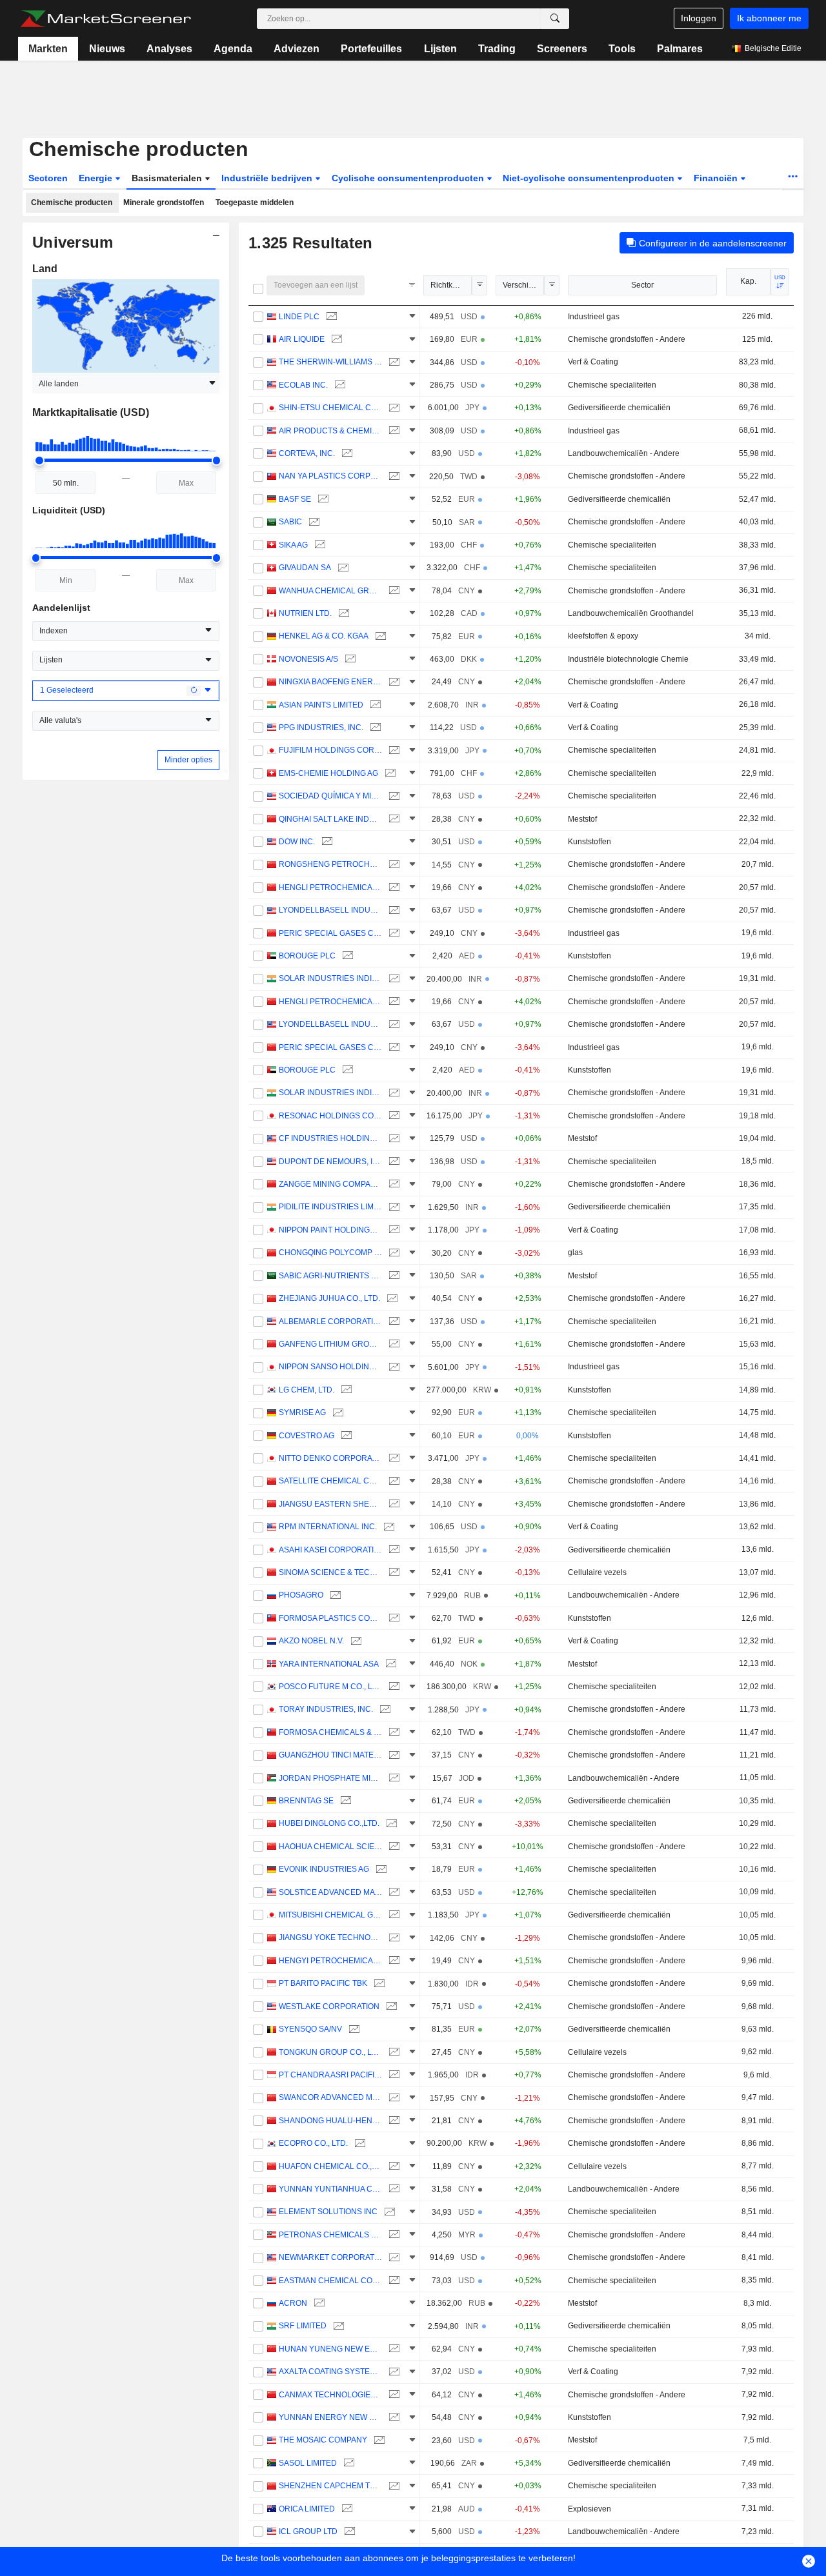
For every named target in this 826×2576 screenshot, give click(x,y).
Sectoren (48, 178)
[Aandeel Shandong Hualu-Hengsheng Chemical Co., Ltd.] (393, 2121)
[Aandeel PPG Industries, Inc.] (374, 728)
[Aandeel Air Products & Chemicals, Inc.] (393, 431)
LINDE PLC (299, 317)
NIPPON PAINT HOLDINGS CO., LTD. (330, 1230)
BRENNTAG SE (306, 1801)
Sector (642, 285)
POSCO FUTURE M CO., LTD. (330, 1687)
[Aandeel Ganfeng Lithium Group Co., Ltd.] (393, 1344)
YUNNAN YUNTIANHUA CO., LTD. (330, 2189)
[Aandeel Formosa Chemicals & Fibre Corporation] (393, 1733)
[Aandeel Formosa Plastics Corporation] (393, 1619)
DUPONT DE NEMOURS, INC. (330, 1162)
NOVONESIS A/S (308, 659)
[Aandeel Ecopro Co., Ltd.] (358, 2144)
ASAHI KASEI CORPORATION (330, 1550)
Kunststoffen (589, 842)
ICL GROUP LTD (308, 2531)
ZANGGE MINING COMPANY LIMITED (330, 1184)
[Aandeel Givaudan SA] (342, 568)
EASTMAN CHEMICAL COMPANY (330, 2281)
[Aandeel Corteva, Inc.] (346, 454)
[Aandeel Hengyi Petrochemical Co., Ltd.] (393, 1961)
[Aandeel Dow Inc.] (326, 842)
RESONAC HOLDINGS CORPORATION (330, 1116)
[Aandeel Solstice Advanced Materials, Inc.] (393, 1893)
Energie (97, 178)
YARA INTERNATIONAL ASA (329, 1664)
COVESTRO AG (307, 1436)
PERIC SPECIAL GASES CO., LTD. (330, 933)
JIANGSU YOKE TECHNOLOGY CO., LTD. (330, 1937)
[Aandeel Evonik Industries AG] (380, 1869)
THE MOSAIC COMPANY (323, 2440)
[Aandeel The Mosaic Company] (378, 2440)
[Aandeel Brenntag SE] (344, 1801)
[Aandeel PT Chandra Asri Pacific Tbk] (393, 2075)
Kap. (748, 281)
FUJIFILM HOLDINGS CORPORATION (330, 750)
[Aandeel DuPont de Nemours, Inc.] (393, 1162)
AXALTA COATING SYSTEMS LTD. (330, 2372)
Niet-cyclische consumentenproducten (590, 178)
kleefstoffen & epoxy (603, 636)
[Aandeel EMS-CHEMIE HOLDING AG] (389, 774)
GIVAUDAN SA (305, 568)
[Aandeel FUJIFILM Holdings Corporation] (393, 750)
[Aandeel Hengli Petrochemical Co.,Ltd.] (393, 888)
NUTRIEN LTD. (305, 613)
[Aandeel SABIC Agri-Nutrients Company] (393, 1276)
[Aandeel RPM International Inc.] (388, 1527)
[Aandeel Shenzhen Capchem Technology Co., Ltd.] (393, 2486)
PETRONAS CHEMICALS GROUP (330, 2235)
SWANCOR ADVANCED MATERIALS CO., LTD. (330, 2097)
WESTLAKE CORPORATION (329, 2006)
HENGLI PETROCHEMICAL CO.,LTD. (330, 887)
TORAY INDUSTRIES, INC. (326, 1709)
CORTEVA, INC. (307, 453)
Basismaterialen (168, 178)
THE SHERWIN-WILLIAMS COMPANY (330, 362)
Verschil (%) (523, 285)
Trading (497, 49)
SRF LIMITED (303, 2326)
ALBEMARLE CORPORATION (330, 1322)
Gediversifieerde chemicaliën (619, 408)
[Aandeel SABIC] (313, 522)
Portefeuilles (371, 49)
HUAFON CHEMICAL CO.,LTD (330, 2166)
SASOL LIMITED (308, 2463)
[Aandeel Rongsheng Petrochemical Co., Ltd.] (393, 865)
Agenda (233, 49)
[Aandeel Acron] (318, 2304)
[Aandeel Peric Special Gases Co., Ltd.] (393, 934)
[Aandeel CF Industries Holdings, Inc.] (393, 1139)
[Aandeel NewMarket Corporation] (393, 2258)
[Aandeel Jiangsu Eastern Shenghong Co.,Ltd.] (393, 1504)
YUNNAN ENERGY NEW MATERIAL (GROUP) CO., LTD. (330, 2417)
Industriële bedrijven (268, 178)
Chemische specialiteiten (612, 385)
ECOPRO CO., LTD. (313, 2143)
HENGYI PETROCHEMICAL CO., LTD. (330, 1961)
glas (575, 1253)
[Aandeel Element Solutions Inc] (388, 2212)
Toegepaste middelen (255, 203)
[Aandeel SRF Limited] (337, 2326)
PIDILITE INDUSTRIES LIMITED (330, 1207)
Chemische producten (72, 203)
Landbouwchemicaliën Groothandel (631, 613)
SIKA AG (293, 545)
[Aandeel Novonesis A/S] (349, 659)
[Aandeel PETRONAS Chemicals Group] (393, 2235)
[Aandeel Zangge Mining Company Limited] (393, 1184)
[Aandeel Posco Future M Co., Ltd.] (393, 1687)
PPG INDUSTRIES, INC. (321, 728)
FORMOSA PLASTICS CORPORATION (330, 1618)
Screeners (562, 49)
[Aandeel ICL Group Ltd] (348, 2532)
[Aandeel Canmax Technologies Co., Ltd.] (393, 2395)
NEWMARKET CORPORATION (330, 2257)
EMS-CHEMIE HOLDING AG (328, 773)
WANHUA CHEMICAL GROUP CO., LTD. (330, 591)
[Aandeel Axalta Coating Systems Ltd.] (393, 2372)
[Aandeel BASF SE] (322, 500)
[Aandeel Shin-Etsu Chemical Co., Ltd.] (393, 408)
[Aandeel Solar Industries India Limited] (393, 979)
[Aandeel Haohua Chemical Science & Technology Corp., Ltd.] (393, 1847)
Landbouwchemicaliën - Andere (624, 453)
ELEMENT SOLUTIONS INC (328, 2212)
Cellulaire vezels (597, 1572)
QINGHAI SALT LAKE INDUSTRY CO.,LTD (330, 819)
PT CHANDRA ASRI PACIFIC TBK (330, 2075)
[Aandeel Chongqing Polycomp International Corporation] (393, 1253)
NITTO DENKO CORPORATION (330, 1458)
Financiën (717, 178)
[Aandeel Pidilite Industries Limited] (393, 1207)
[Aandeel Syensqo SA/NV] (353, 2029)
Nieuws (107, 49)
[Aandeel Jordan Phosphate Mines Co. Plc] (393, 1778)
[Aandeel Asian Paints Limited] (374, 705)
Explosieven (589, 2509)
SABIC (290, 522)
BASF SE (295, 499)
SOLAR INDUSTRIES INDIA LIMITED (330, 978)
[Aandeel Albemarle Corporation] (393, 1322)
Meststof (582, 819)
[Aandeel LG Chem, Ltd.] (345, 1390)
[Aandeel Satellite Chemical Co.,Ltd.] (393, 1481)
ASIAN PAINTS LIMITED (321, 705)
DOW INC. (297, 842)
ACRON (293, 2303)
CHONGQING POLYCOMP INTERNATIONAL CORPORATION (330, 1253)
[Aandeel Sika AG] (318, 545)
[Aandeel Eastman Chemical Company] (393, 2281)
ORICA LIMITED (307, 2509)
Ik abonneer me (769, 18)
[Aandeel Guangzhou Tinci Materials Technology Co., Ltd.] (393, 1755)
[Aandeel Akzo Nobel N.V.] (355, 1641)
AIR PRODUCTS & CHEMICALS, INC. (330, 431)
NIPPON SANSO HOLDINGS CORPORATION (330, 1367)
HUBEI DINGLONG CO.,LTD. (329, 1823)
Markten (48, 49)
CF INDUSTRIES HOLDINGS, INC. (330, 1138)
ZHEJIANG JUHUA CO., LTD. (329, 1298)
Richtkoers (449, 285)
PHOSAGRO (301, 1595)
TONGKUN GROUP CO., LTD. (330, 2052)
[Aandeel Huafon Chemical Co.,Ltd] (393, 2167)
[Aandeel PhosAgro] (334, 1595)
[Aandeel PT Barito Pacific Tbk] (378, 1984)
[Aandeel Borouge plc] (346, 956)
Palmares (680, 49)
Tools (622, 49)
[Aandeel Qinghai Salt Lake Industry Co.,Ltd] (393, 819)
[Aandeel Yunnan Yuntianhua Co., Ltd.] (393, 2189)
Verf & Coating (593, 362)
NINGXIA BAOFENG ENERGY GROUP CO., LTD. (330, 682)
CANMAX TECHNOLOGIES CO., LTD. (330, 2395)
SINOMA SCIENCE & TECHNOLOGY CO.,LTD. (330, 1572)
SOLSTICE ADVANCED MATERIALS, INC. (330, 1892)
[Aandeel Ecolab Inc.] (338, 385)
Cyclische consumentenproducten (409, 178)
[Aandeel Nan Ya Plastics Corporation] (393, 476)
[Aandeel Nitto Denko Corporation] (393, 1459)
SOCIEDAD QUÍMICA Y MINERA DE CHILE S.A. (330, 796)
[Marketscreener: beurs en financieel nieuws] (106, 19)
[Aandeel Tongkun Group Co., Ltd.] (393, 2053)
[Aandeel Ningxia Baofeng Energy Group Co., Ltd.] (393, 682)
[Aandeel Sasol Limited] (348, 2463)
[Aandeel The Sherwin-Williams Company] (393, 362)
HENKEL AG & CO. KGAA (324, 636)
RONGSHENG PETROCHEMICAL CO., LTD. (330, 864)
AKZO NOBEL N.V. (311, 1641)
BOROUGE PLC (307, 956)
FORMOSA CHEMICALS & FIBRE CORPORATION (330, 1732)
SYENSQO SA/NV (310, 2029)
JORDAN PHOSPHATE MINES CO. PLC (330, 1778)
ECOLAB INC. (303, 385)
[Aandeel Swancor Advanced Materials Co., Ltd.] (393, 2098)
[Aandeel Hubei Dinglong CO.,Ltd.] (390, 1824)
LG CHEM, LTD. (307, 1390)
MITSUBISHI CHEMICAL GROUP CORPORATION (330, 1915)
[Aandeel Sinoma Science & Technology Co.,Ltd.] (393, 1573)
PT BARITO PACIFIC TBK (323, 1983)
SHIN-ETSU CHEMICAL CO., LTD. (330, 408)
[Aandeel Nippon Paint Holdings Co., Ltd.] (393, 1230)
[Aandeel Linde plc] (330, 317)
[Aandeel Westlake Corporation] (390, 2007)
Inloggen (699, 18)
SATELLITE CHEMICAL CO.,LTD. (330, 1481)
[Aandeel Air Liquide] (335, 340)
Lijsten (440, 49)
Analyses (169, 49)
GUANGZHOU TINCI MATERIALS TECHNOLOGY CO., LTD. (330, 1755)
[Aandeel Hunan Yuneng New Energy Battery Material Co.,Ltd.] (393, 2349)
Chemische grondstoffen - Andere (627, 339)
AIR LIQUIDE (302, 339)
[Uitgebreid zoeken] (555, 19)
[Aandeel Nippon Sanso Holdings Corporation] (393, 1367)
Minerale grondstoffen (164, 203)
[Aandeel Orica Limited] (346, 2509)
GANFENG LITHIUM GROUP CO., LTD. (330, 1344)
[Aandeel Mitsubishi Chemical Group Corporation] (393, 1915)
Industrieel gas (594, 317)
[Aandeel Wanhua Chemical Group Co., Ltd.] (393, 591)
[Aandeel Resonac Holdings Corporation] (393, 1116)
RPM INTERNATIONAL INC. (328, 1527)
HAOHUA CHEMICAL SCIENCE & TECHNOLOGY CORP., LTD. (330, 1847)
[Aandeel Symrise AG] (337, 1413)
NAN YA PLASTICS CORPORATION (330, 476)
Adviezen (297, 49)
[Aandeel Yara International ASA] (389, 1664)
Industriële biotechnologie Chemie (628, 659)
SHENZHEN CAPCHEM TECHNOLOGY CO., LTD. (330, 2486)
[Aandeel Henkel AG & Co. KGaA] (379, 636)
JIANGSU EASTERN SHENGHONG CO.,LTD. (330, 1504)
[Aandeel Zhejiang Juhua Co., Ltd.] (391, 1299)
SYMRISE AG (302, 1412)
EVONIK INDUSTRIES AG (324, 1869)
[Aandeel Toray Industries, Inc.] (384, 1709)
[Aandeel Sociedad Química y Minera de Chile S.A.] (393, 796)
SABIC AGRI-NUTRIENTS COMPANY (330, 1276)
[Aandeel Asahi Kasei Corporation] (393, 1550)
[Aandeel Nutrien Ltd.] (342, 614)
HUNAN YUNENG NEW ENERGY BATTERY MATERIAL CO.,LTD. (330, 2349)
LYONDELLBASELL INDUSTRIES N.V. (330, 910)
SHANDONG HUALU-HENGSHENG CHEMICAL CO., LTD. (330, 2121)
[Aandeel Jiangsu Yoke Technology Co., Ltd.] (393, 1938)
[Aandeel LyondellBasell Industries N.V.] (393, 910)
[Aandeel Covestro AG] (345, 1436)
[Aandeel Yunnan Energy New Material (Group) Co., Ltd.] (393, 2418)
